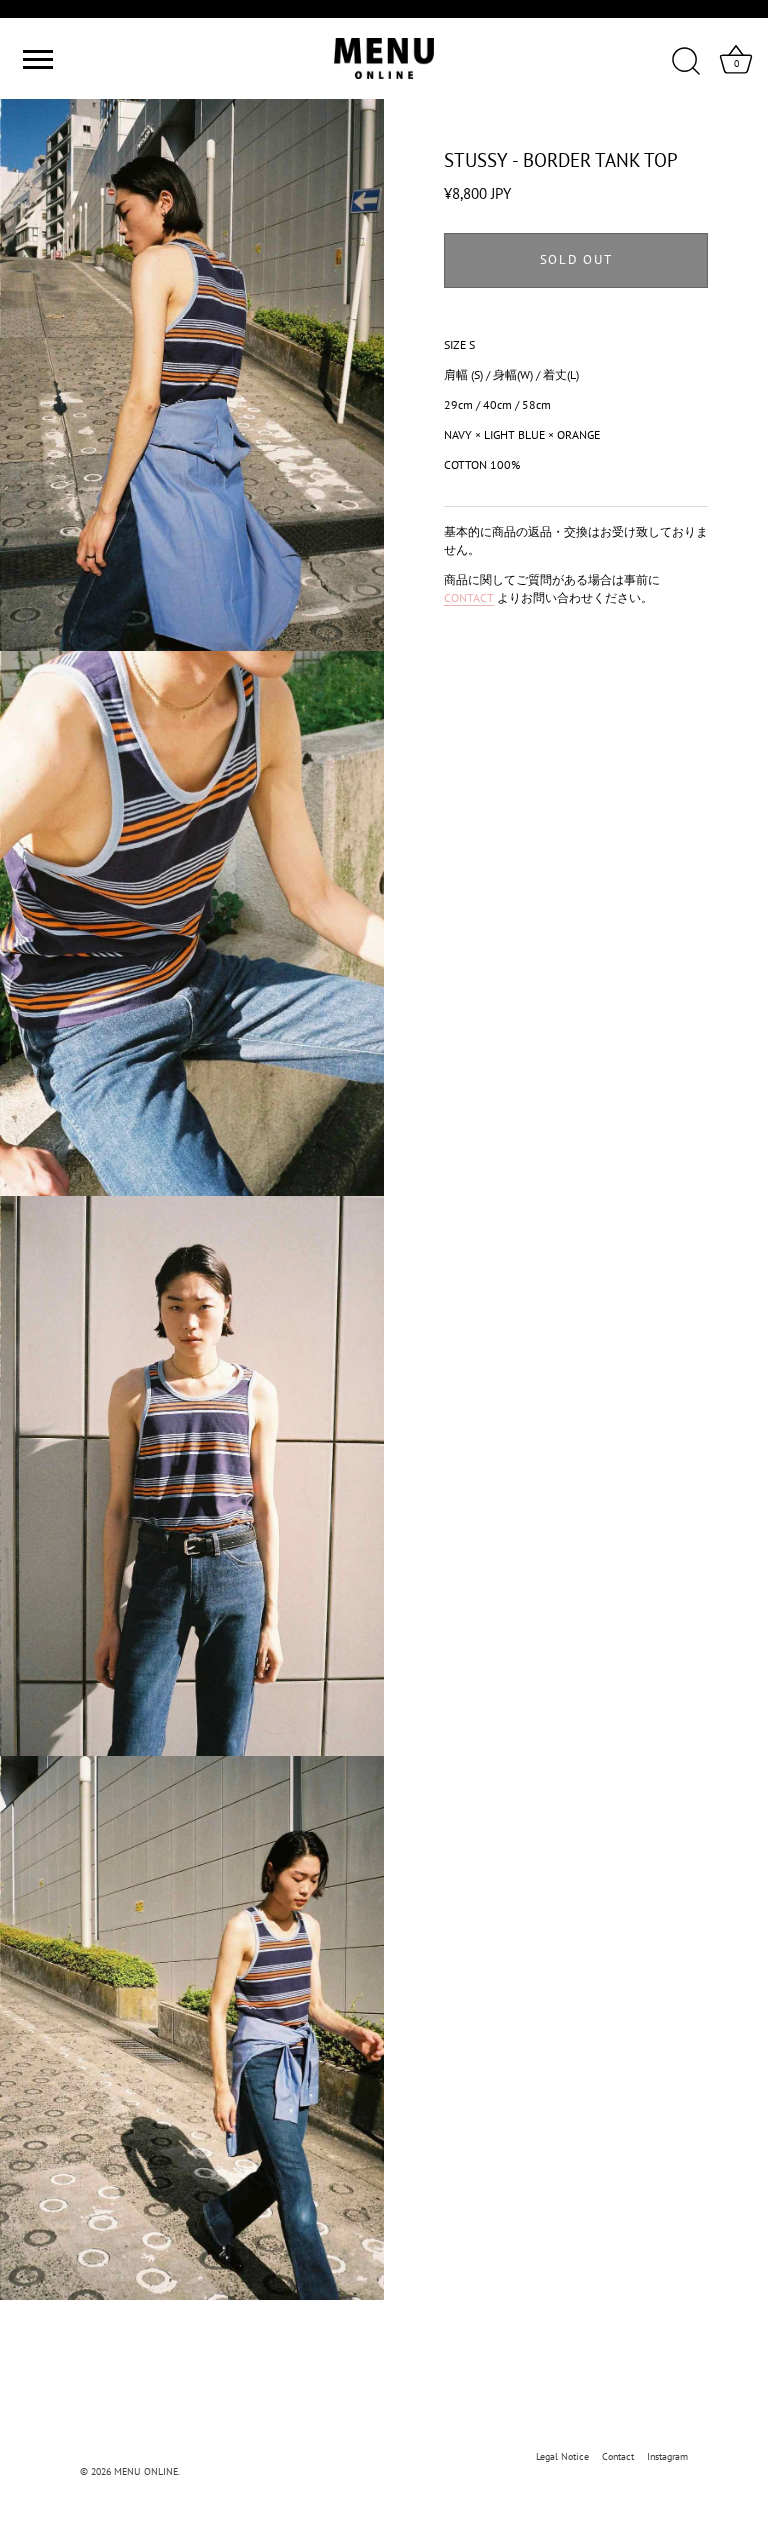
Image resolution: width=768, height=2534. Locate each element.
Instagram (667, 2456)
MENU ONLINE (146, 2471)
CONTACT (469, 597)
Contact (618, 2456)
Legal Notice (562, 2456)
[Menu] (35, 59)
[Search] (686, 62)
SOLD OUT (576, 259)
